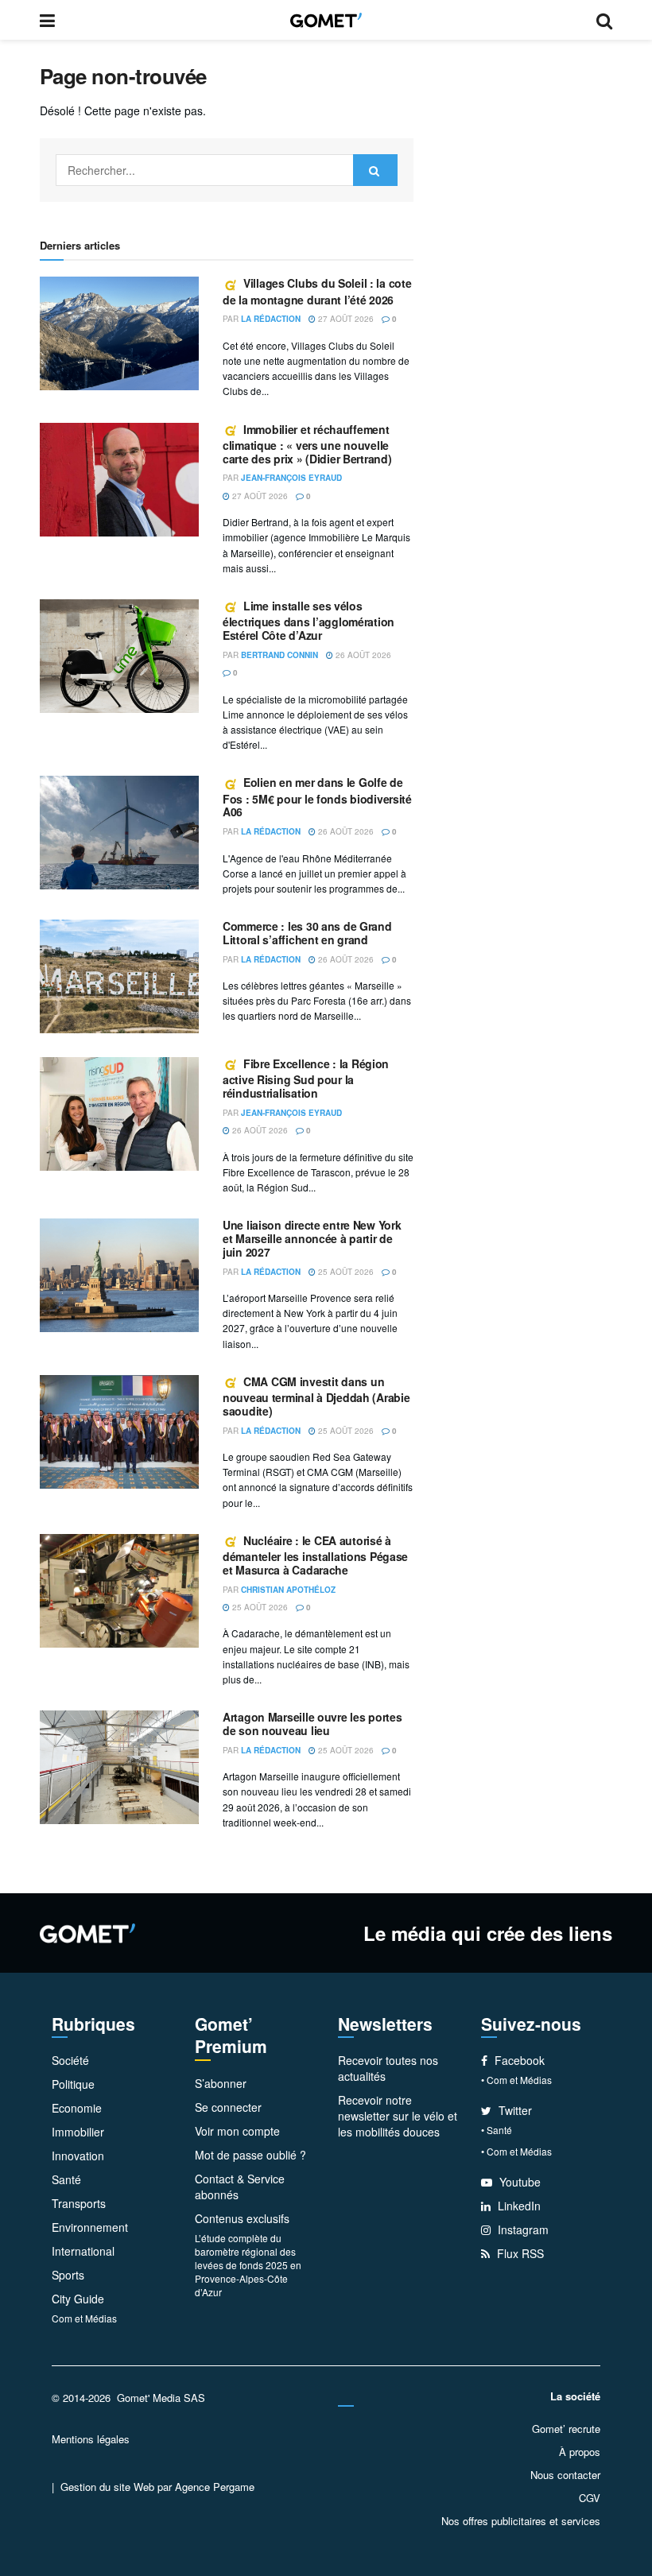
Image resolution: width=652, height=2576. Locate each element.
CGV (590, 2498)
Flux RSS (519, 2253)
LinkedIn (518, 2206)
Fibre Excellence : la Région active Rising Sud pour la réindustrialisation (306, 1078)
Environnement (90, 2227)
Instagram (522, 2229)
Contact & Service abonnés (240, 2187)
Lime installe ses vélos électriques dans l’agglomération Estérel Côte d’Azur (309, 620)
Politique (73, 2084)
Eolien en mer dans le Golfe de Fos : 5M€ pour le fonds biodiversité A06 (317, 797)
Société (70, 2060)
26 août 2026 (362, 655)
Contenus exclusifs (242, 2218)
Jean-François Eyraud (291, 478)
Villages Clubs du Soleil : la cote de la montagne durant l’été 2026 (317, 291)
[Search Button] (375, 170)
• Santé (497, 2130)
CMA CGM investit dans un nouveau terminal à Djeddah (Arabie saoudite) (316, 1396)
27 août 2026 (345, 319)
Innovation (78, 2156)
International (83, 2251)
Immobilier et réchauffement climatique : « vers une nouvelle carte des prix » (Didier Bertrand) (307, 444)
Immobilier (78, 2132)
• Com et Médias (516, 2080)
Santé (66, 2179)
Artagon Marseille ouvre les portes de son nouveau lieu (312, 1724)
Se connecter (228, 2107)
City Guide (78, 2299)
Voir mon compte (237, 2131)
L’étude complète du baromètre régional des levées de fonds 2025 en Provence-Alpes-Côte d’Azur (248, 2265)
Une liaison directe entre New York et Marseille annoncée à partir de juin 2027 (312, 1238)
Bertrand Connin (279, 655)
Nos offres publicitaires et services (521, 2521)
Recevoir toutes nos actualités (388, 2068)
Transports (79, 2203)
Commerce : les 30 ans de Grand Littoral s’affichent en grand (307, 933)
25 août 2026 (345, 1272)
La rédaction (271, 319)
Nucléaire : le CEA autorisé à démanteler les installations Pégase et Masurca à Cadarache (315, 1555)
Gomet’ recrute (566, 2429)
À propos (580, 2452)
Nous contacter (565, 2475)
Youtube (518, 2182)
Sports (68, 2275)
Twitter (514, 2110)
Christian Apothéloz (288, 1590)
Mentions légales (91, 2439)
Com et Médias (84, 2318)
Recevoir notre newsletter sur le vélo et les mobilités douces (398, 2116)
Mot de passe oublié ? (250, 2155)
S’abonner (221, 2083)
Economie (77, 2108)
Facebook (518, 2060)
